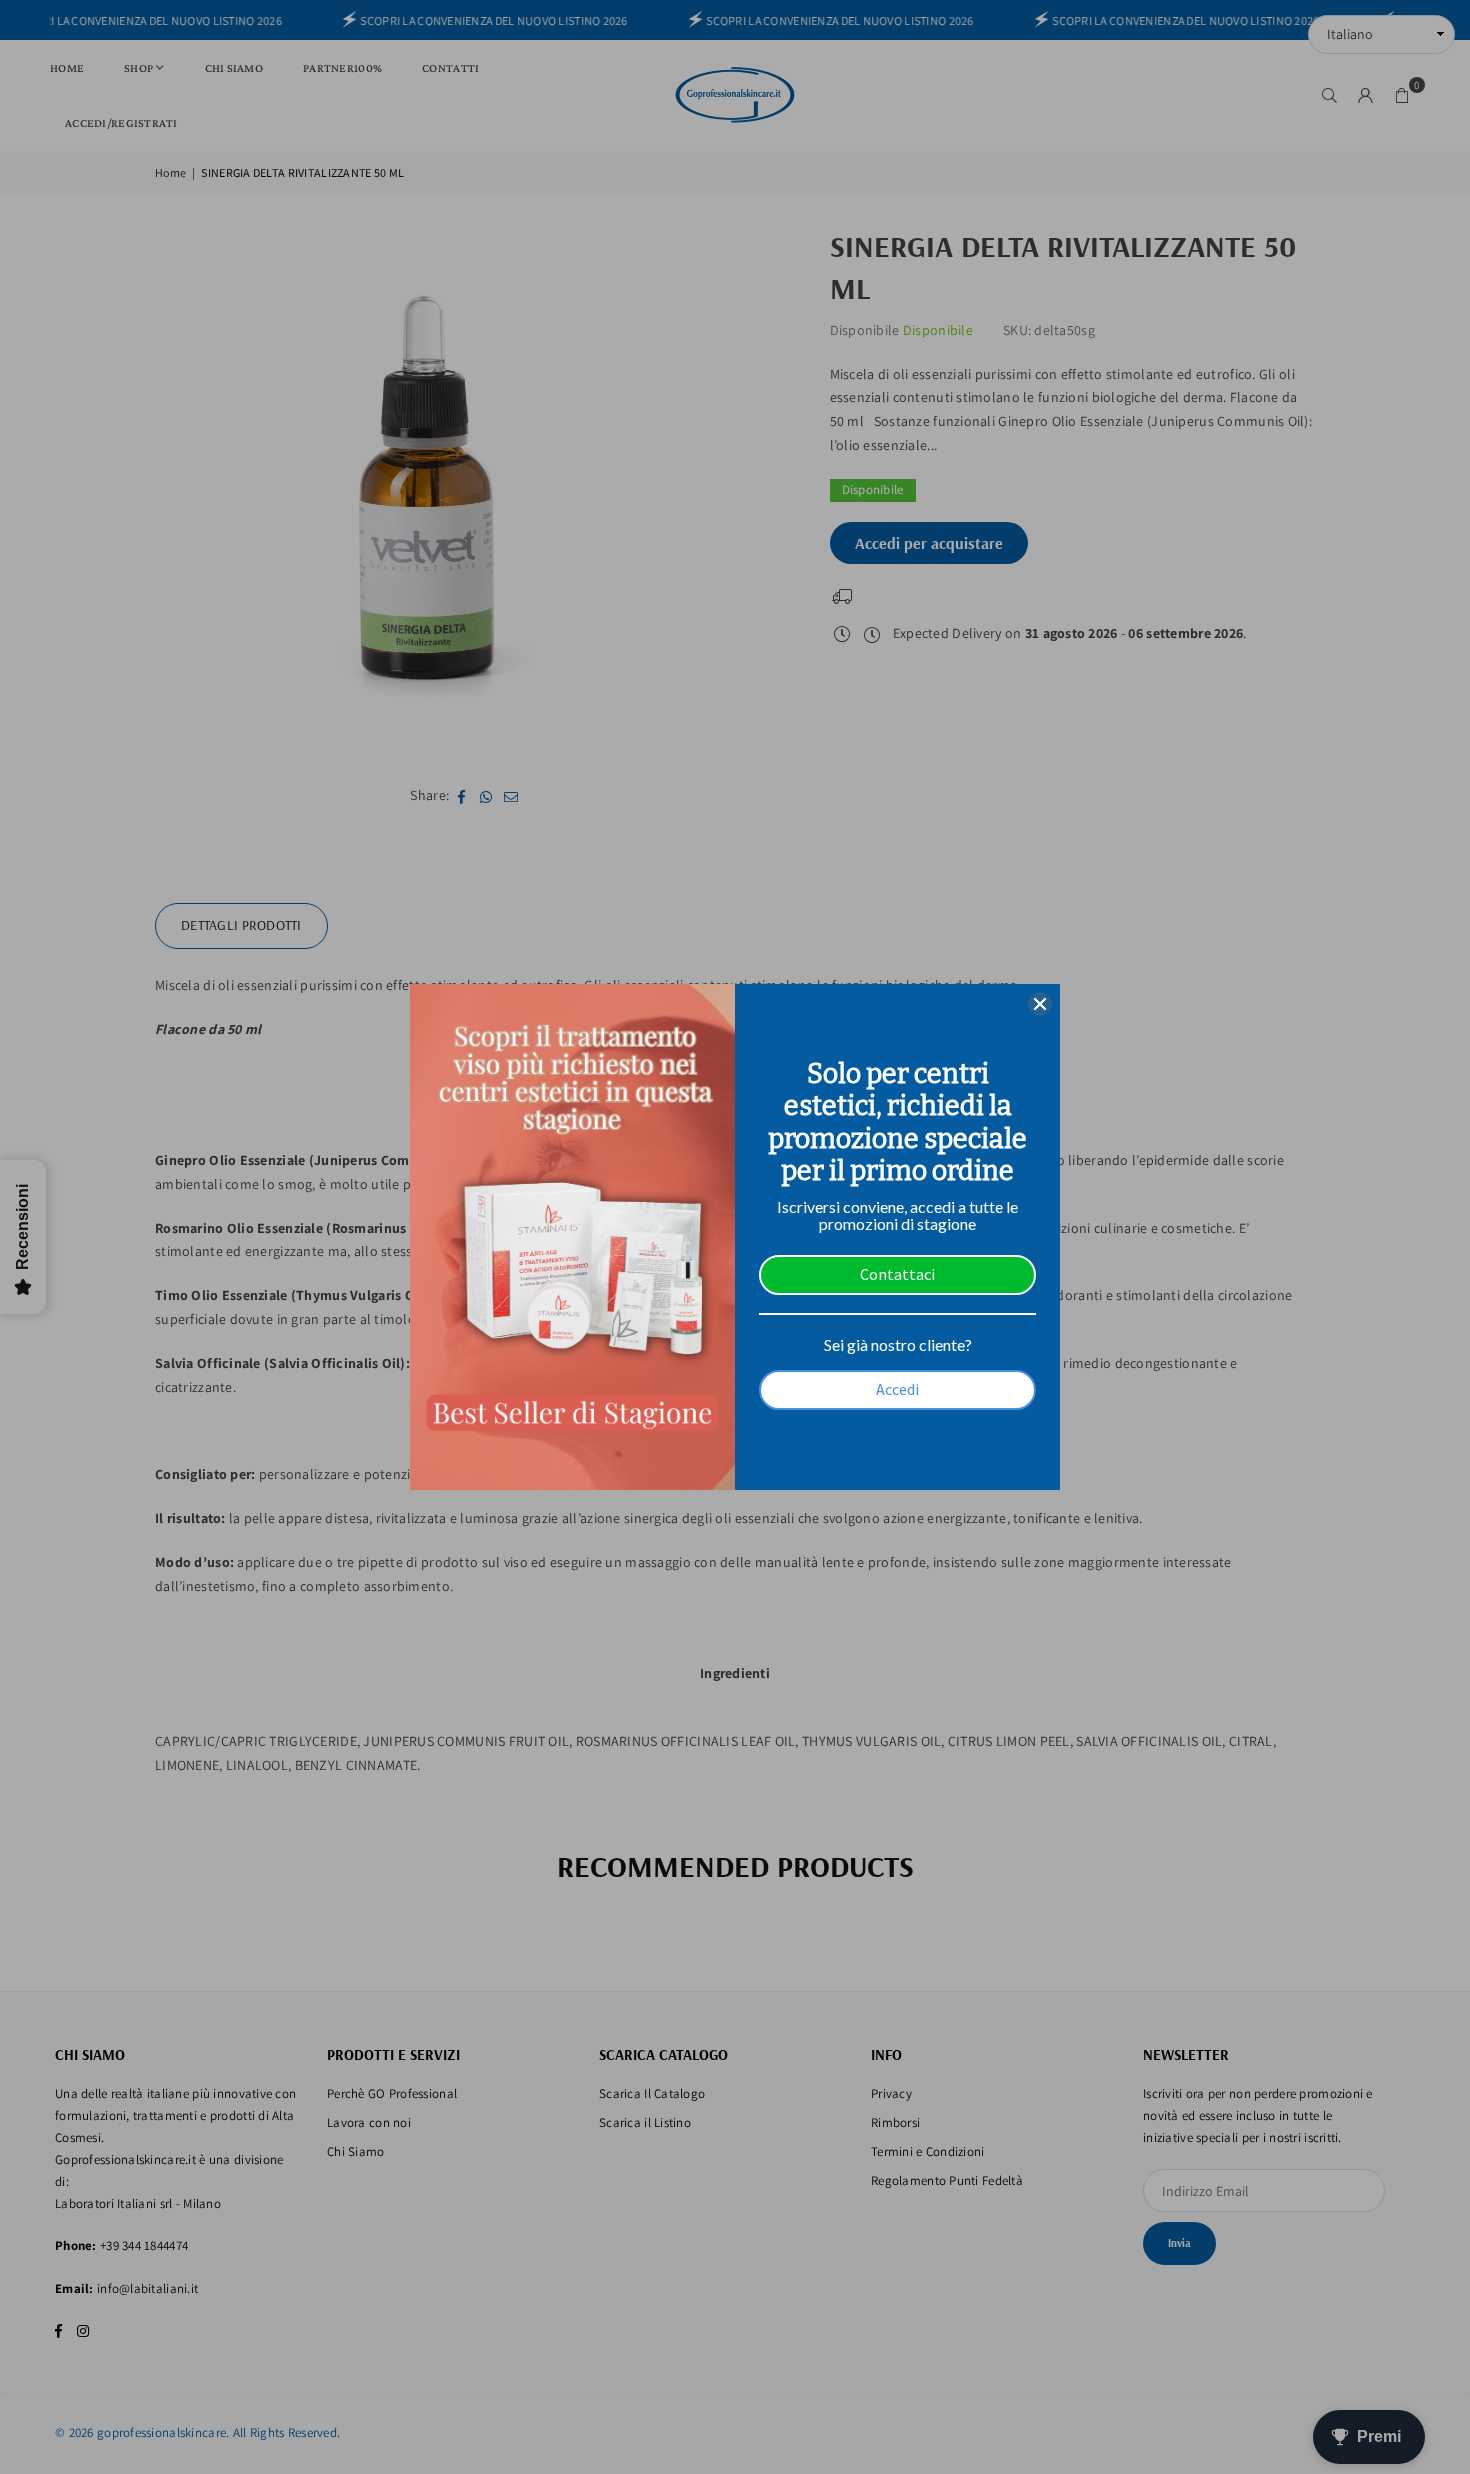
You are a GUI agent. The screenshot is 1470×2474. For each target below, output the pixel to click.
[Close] (1040, 1004)
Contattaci (897, 1274)
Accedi (897, 1389)
